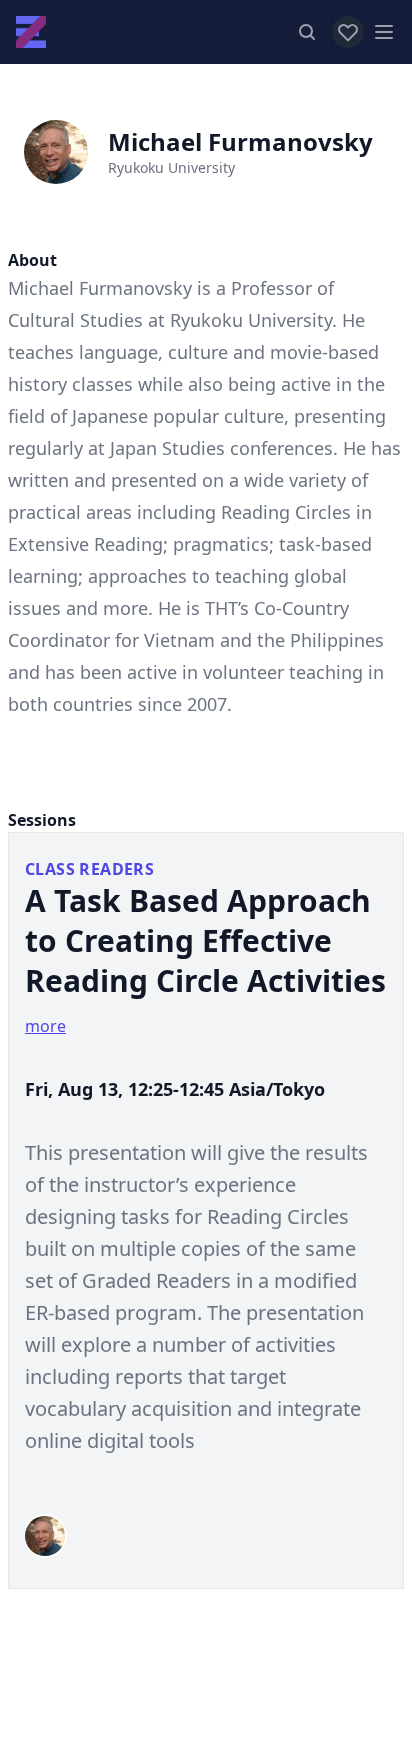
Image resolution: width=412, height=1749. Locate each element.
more (45, 1026)
